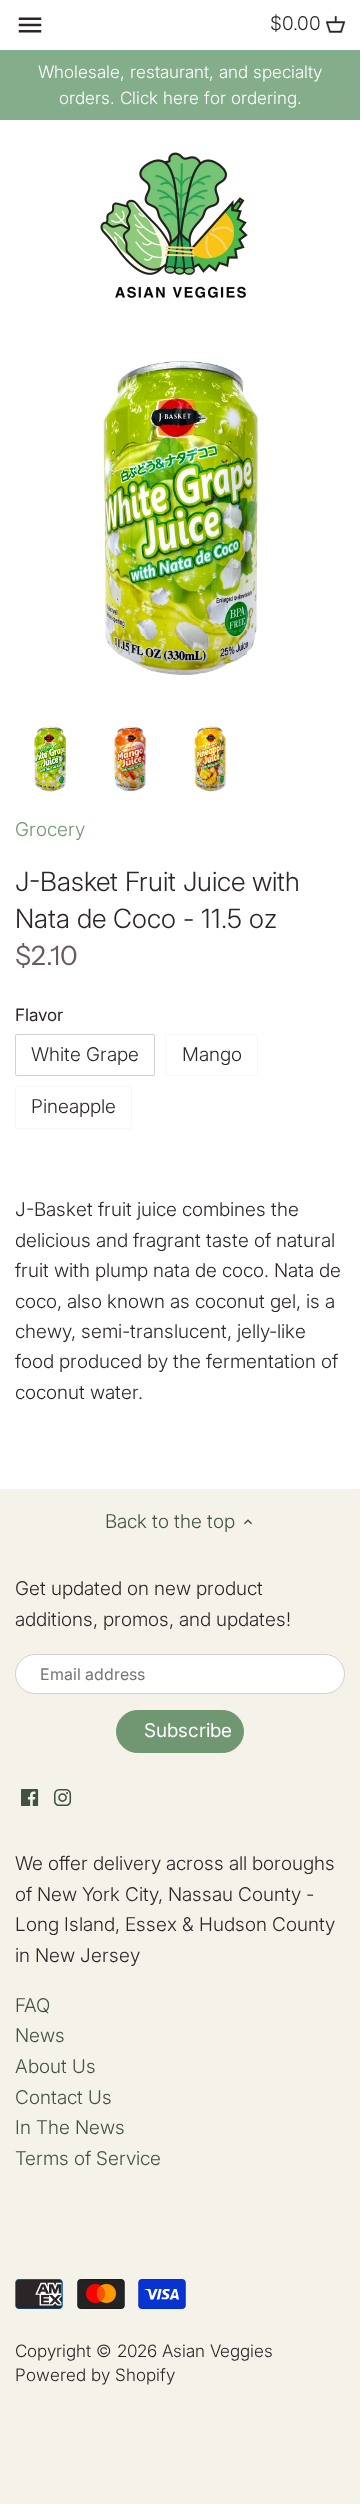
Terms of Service (88, 2158)
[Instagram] (62, 1797)
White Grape (85, 1054)
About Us (55, 2066)
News (40, 2035)
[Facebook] (29, 1797)
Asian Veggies (217, 2350)
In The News (70, 2127)
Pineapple (73, 1106)
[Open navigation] (30, 25)
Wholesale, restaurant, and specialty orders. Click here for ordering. (180, 85)
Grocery (50, 829)
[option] (50, 759)
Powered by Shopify (95, 2374)
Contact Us (63, 2097)
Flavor (39, 1015)
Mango (212, 1054)
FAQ (32, 2005)
